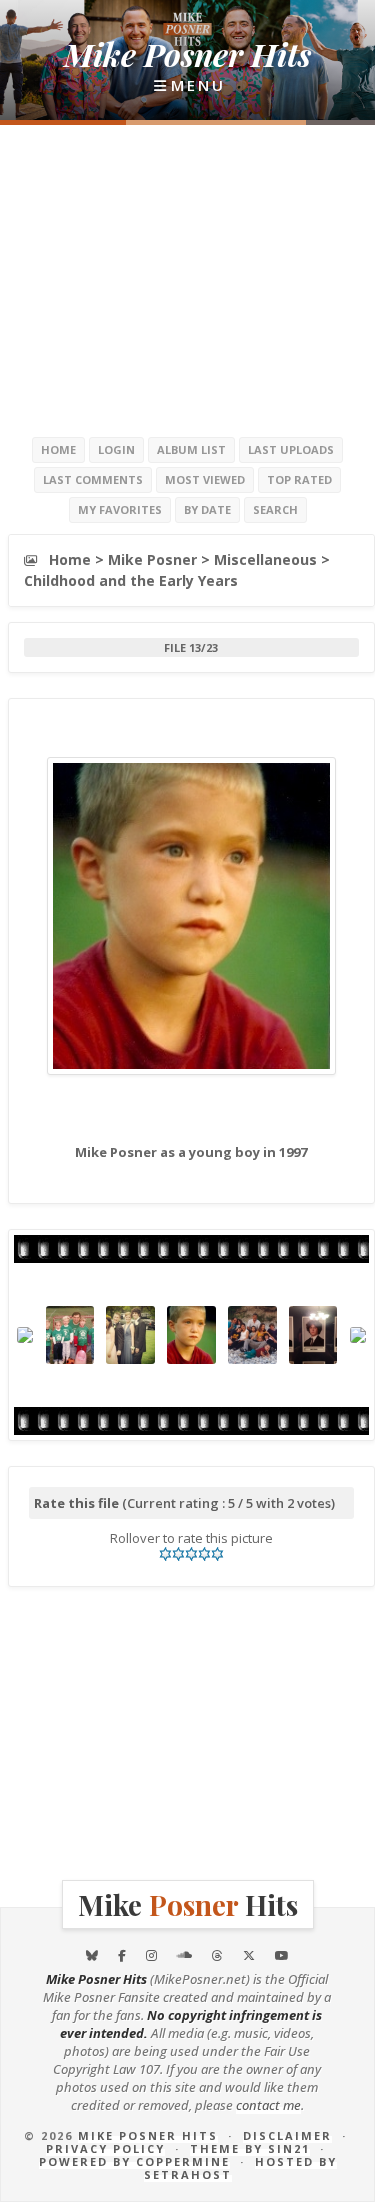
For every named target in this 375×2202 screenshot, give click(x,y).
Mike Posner (152, 559)
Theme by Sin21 (250, 2148)
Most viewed (205, 479)
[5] (217, 1554)
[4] (204, 1554)
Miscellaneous (265, 559)
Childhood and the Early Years (131, 580)
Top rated (299, 479)
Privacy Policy (105, 2148)
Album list (191, 449)
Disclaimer (287, 2135)
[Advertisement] (188, 280)
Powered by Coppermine (134, 2161)
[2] (178, 1554)
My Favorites (120, 509)
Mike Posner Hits (148, 2135)
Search (275, 509)
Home (58, 449)
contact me (268, 2105)
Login (116, 449)
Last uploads (291, 449)
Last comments (93, 479)
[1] (165, 1554)
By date (207, 509)
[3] (191, 1554)
